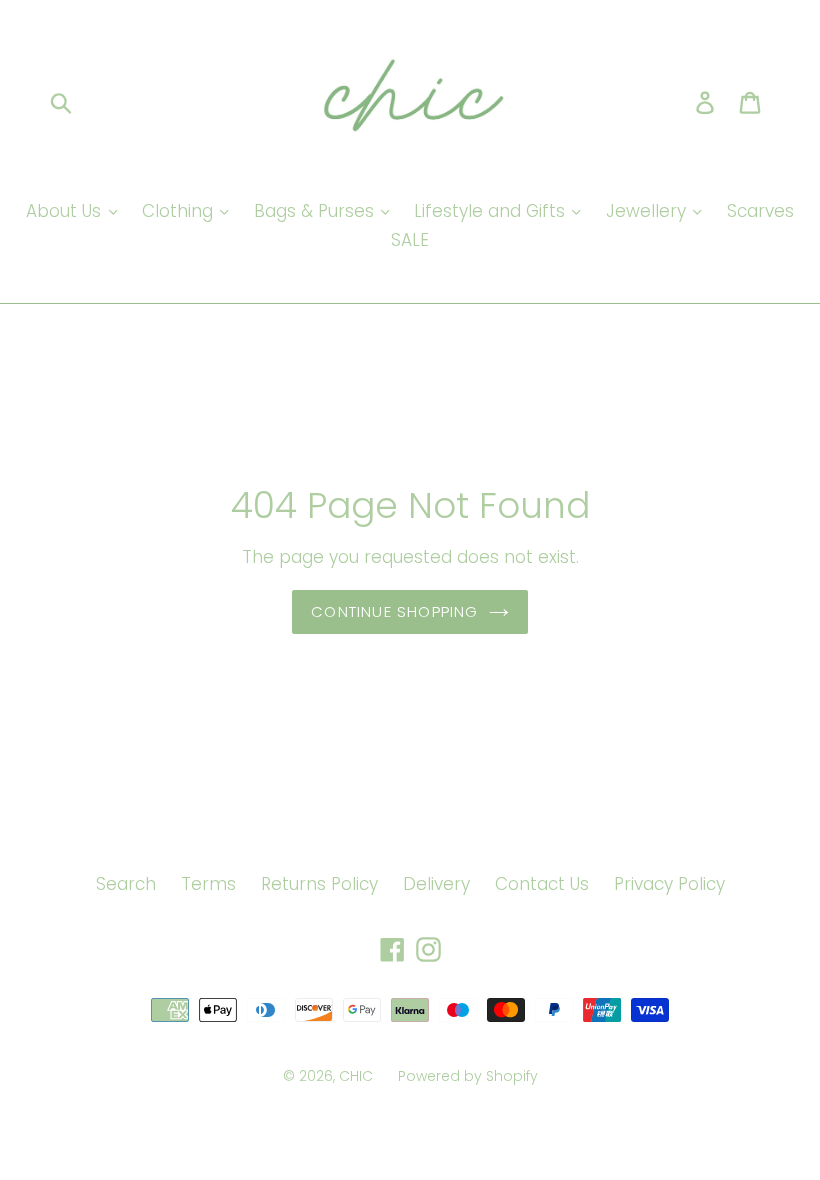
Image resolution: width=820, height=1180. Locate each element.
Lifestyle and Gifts (492, 211)
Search (126, 884)
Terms (208, 884)
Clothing (180, 211)
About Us (66, 211)
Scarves (760, 211)
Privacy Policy (669, 884)
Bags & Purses (316, 211)
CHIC (356, 1076)
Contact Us (542, 884)
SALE (410, 240)
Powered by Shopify (468, 1076)
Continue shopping (394, 611)
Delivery (436, 884)
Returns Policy (319, 884)
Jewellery (648, 211)
